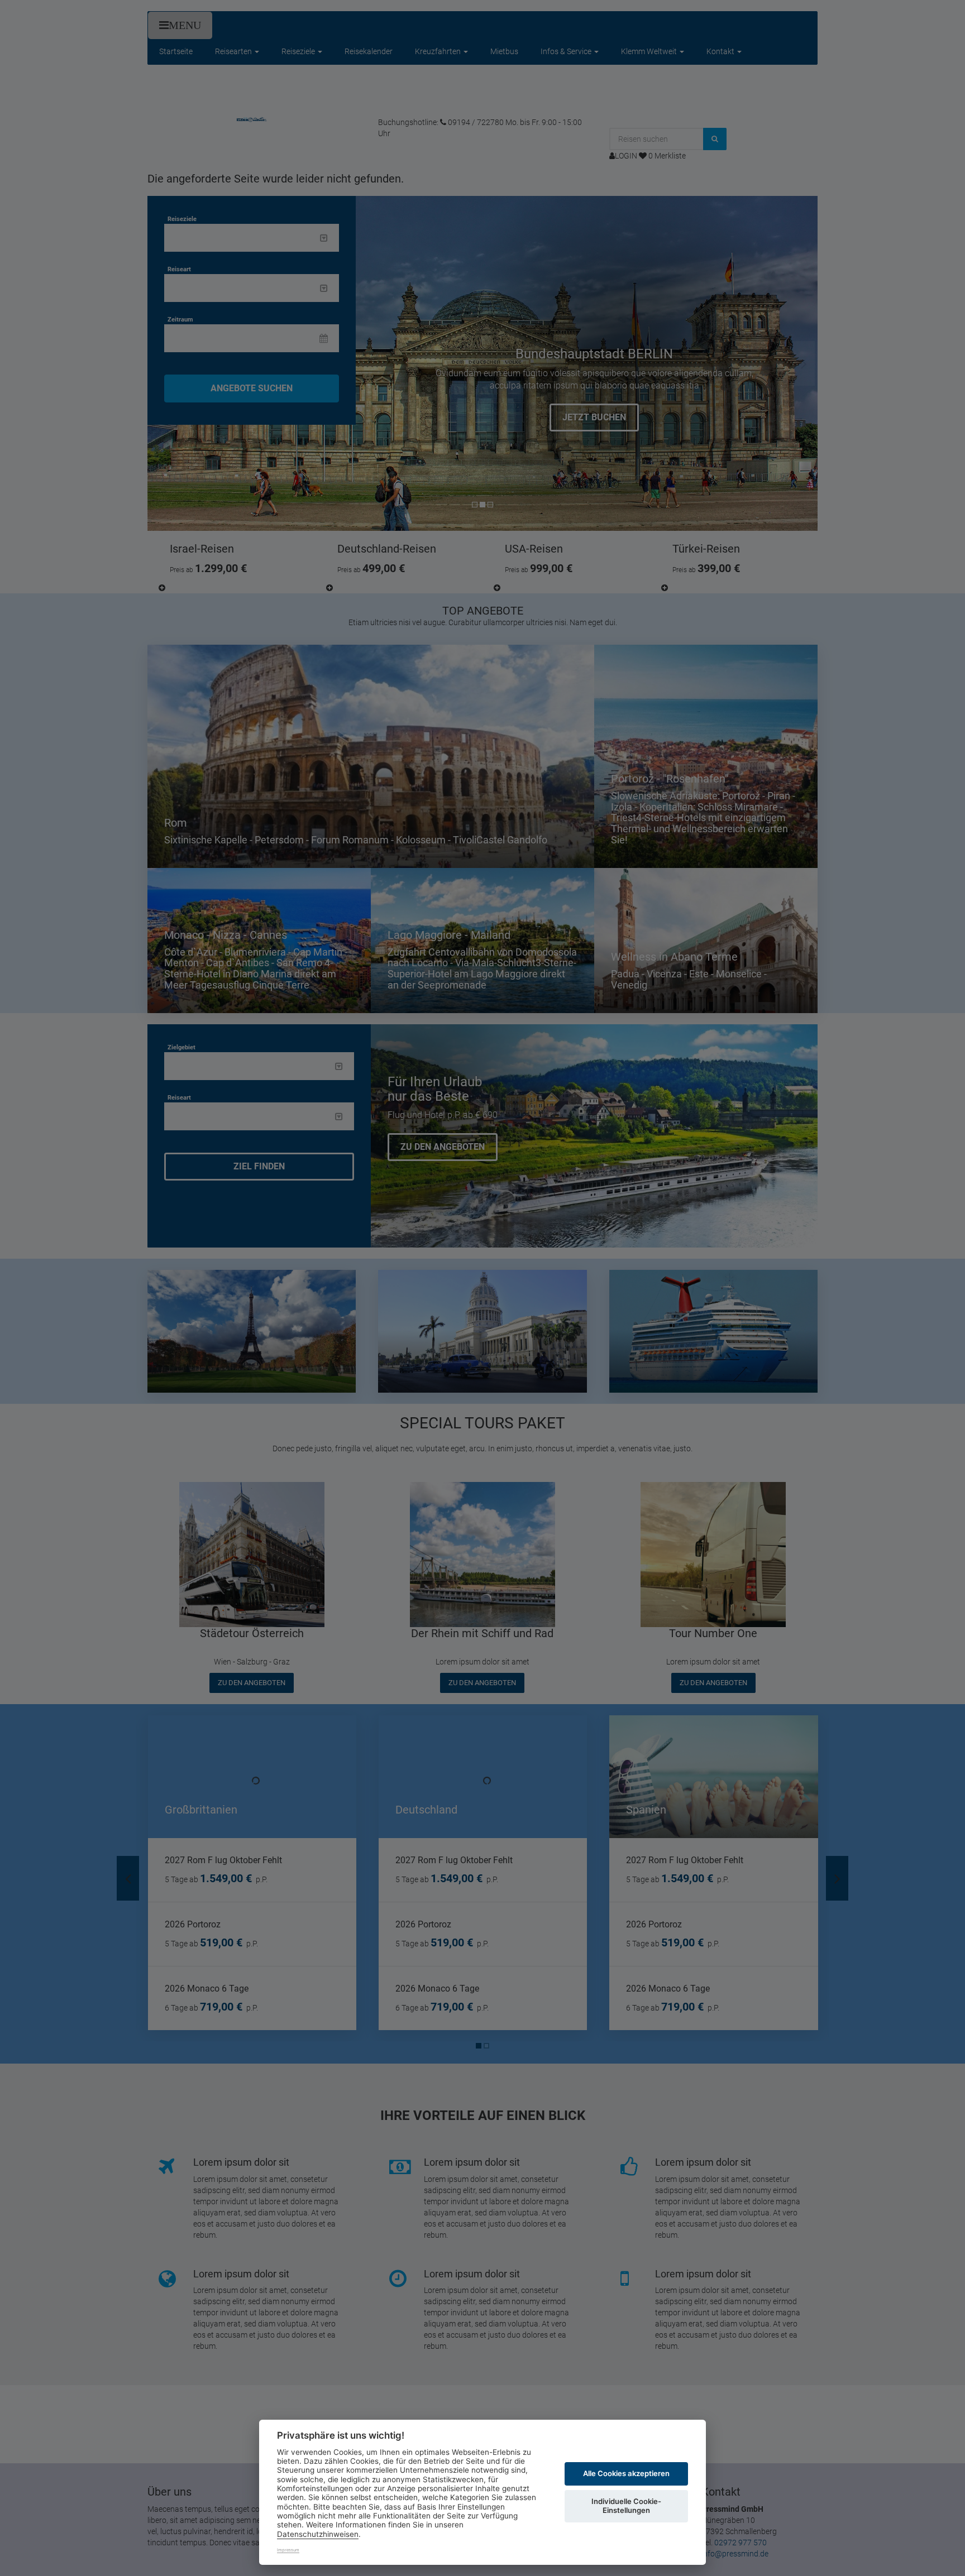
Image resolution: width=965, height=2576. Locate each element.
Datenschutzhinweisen (318, 2534)
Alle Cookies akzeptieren (626, 2473)
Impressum (288, 2550)
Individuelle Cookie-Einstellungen (626, 2506)
